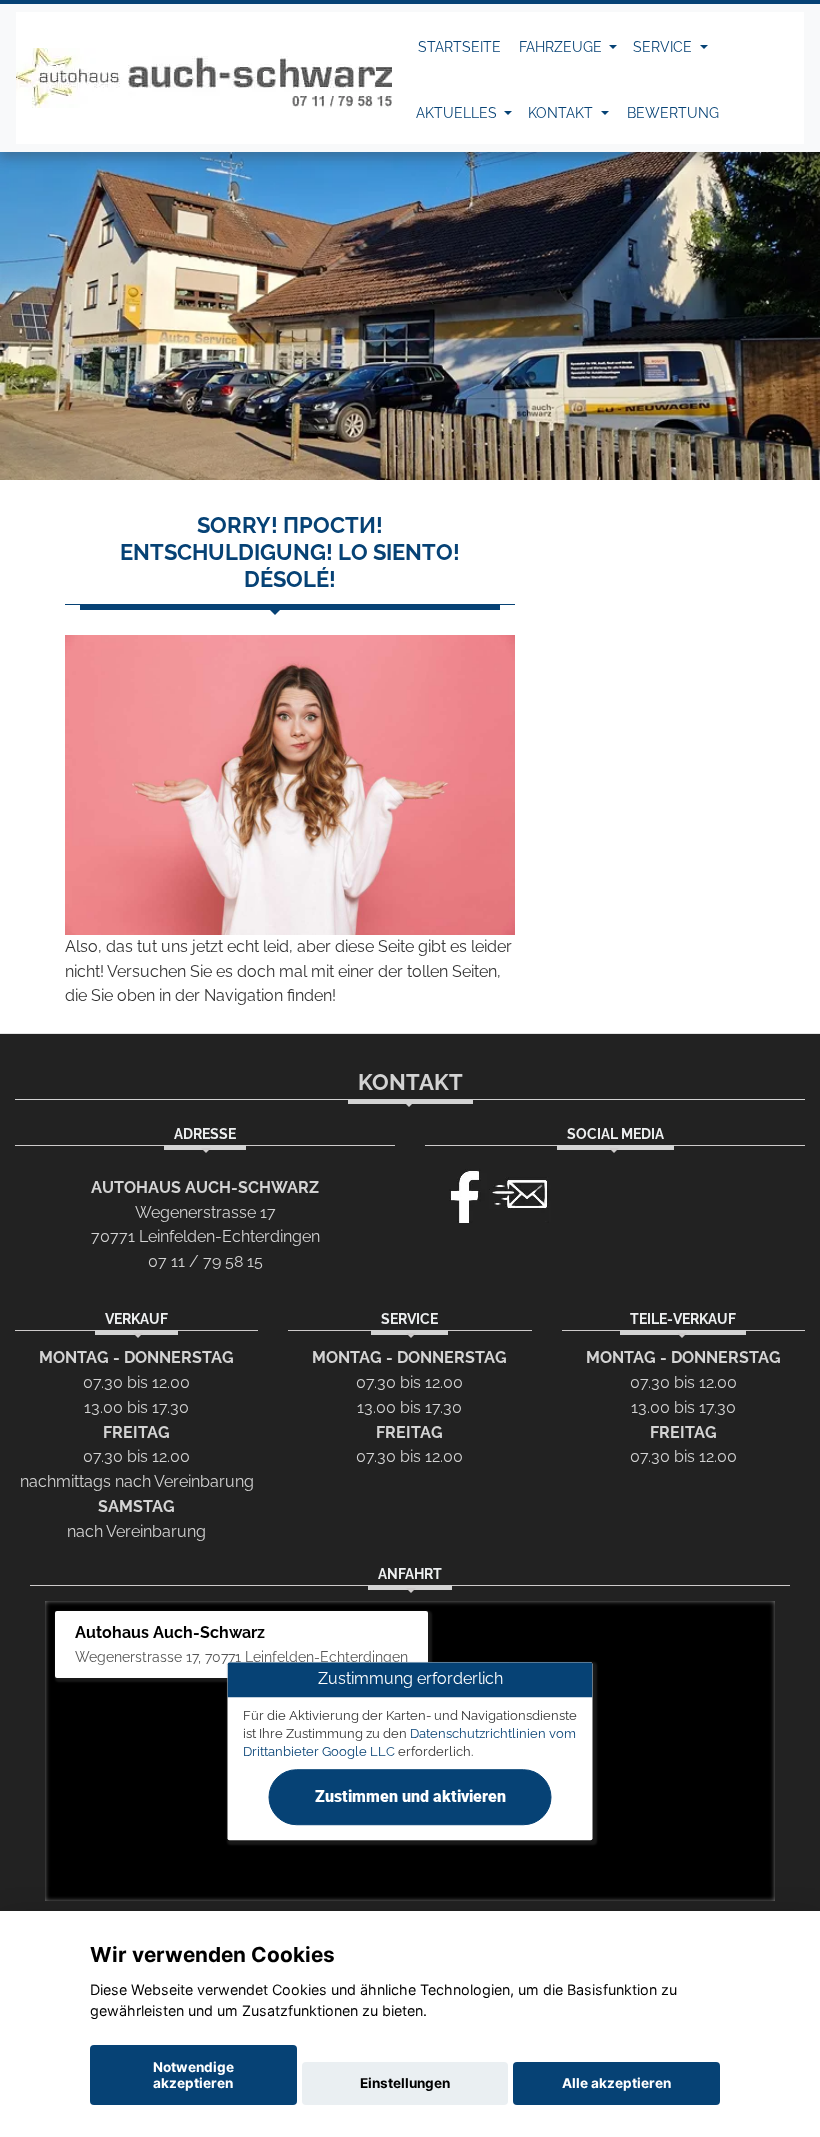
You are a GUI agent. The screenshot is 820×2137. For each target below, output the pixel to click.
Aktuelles (458, 113)
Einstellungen (405, 2083)
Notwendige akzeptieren (193, 2075)
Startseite (459, 47)
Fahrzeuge (562, 47)
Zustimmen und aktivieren (410, 1796)
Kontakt (562, 113)
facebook (456, 1192)
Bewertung (673, 113)
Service (664, 47)
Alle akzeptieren (616, 2083)
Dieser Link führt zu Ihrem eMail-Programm (520, 1192)
